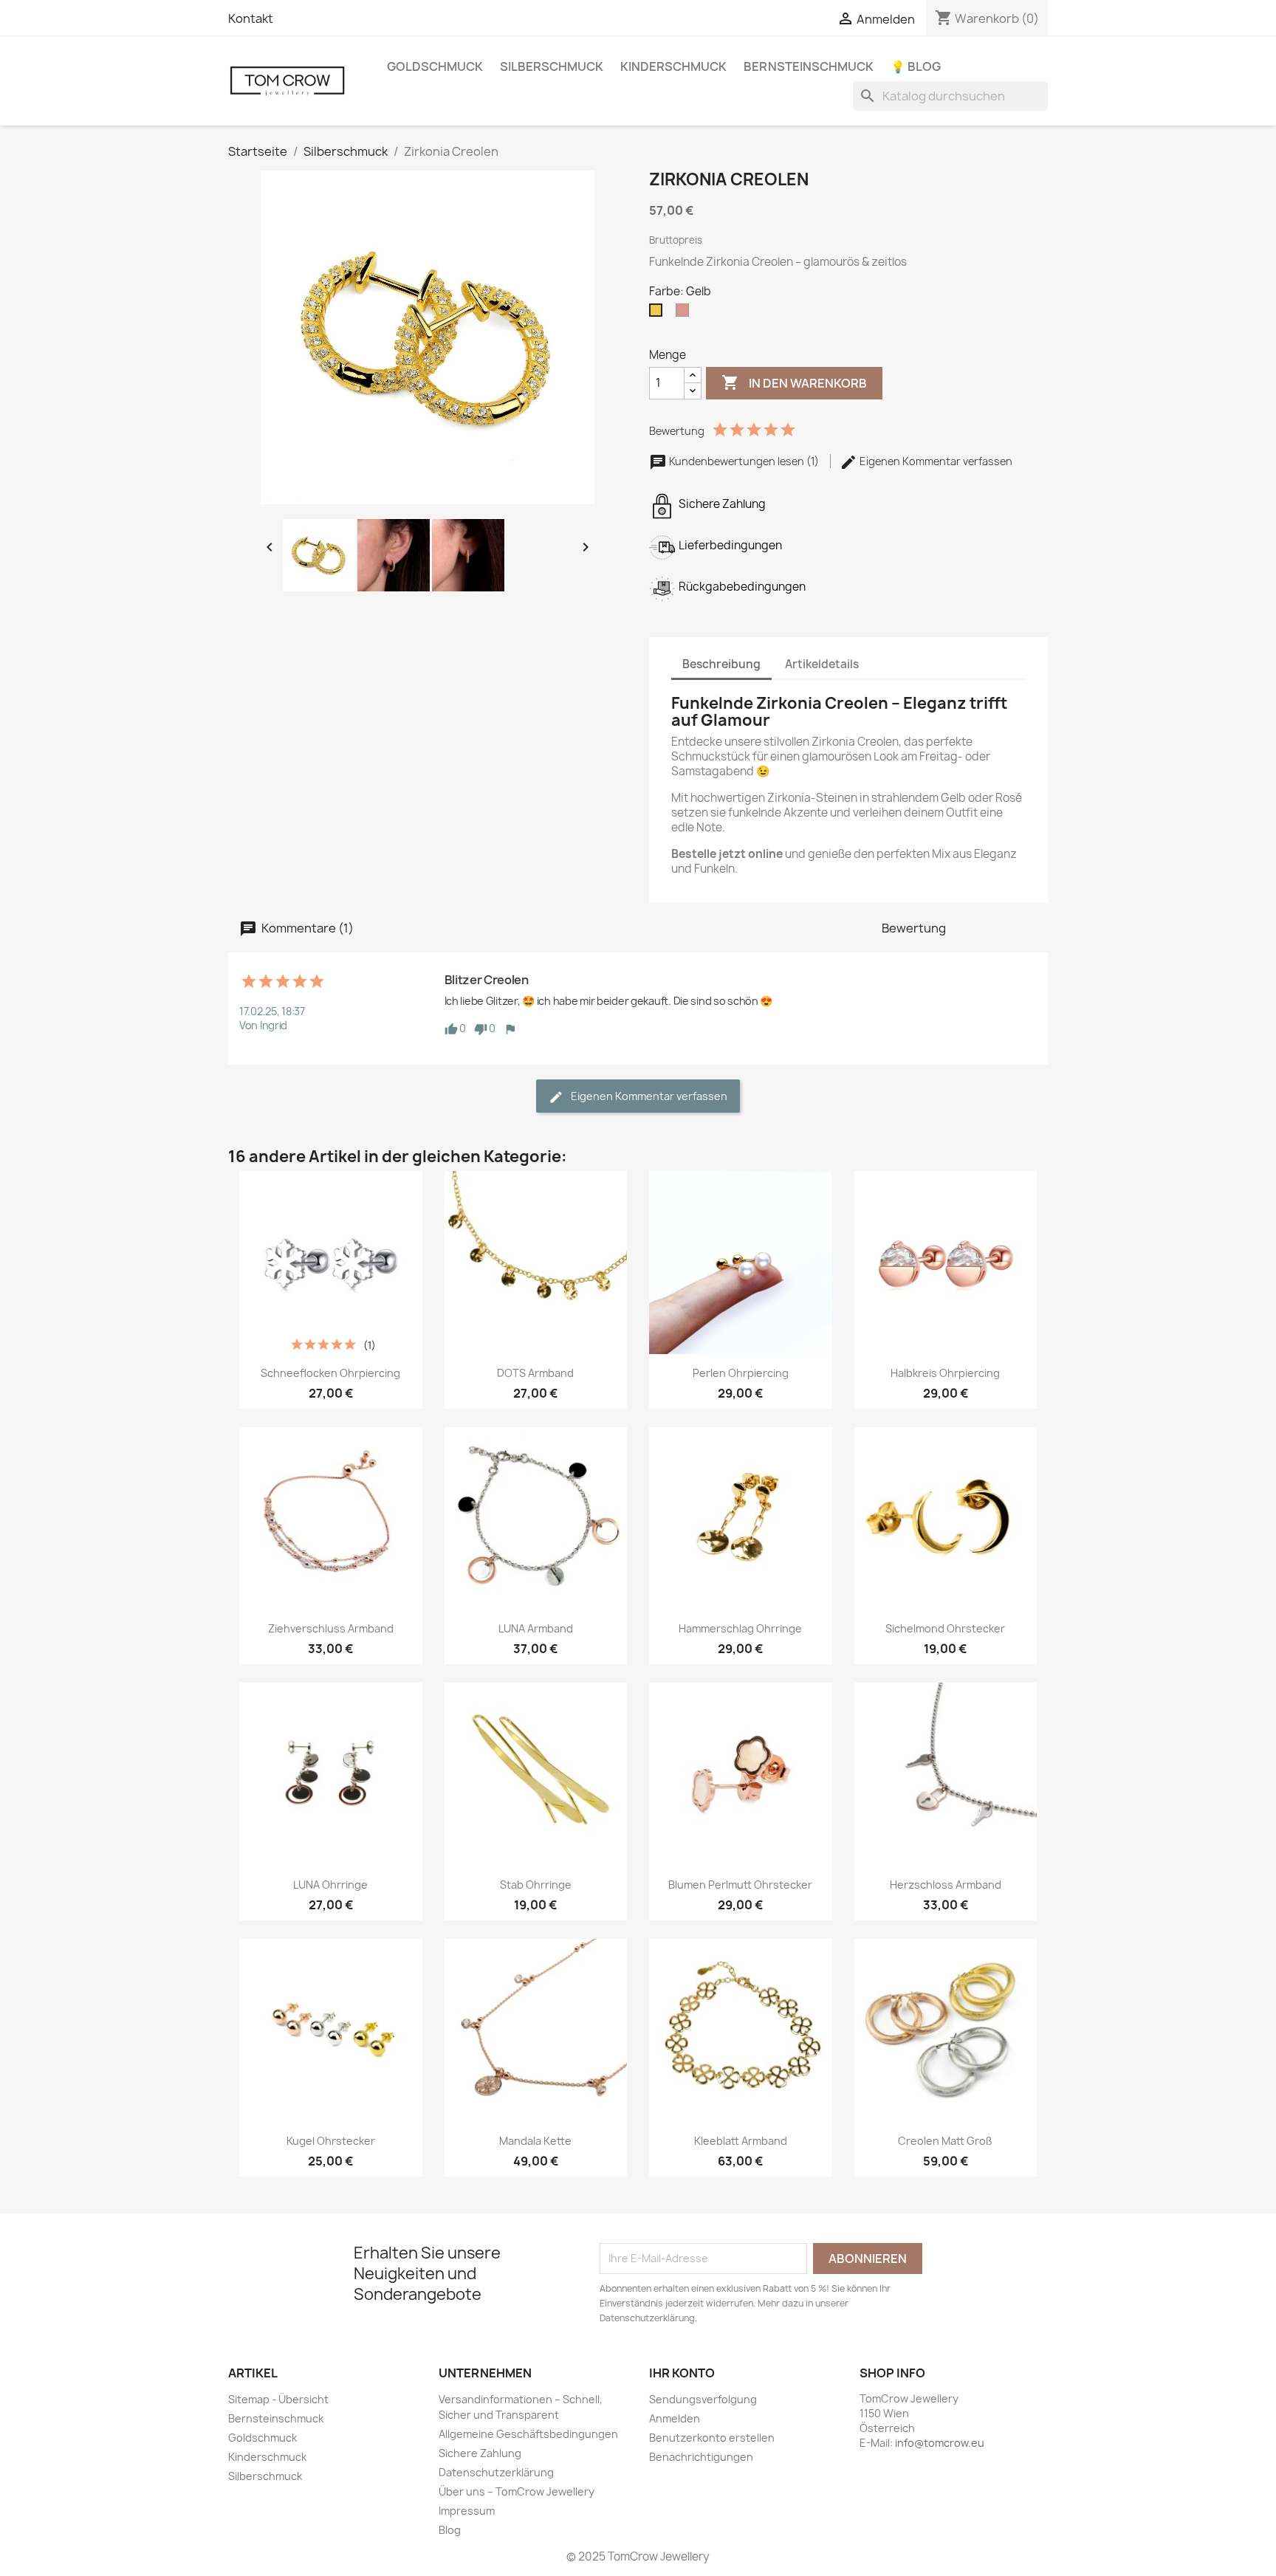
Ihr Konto (682, 2373)
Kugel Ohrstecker (331, 2141)
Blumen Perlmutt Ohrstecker (740, 1885)
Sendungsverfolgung (703, 2399)
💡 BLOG (916, 66)
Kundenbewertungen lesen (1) (744, 461)
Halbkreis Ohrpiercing (945, 1373)
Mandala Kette (535, 2141)
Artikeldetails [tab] (822, 664)
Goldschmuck (435, 66)
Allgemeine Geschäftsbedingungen (528, 2434)
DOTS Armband (535, 1373)
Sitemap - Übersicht (278, 2399)
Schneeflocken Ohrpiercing (330, 1373)
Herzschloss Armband (946, 1885)
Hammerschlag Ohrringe (740, 1628)
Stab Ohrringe (536, 1885)
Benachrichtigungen (701, 2457)
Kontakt (251, 18)
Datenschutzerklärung (496, 2472)
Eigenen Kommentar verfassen (935, 461)
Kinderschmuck (673, 66)
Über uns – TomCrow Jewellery (517, 2491)
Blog (450, 2530)
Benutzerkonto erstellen (712, 2438)
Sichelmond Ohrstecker (945, 1628)
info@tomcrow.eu (940, 2443)
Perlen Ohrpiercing (741, 1373)
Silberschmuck (552, 66)
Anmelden (675, 2418)
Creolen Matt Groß (945, 2141)
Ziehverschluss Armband (331, 1628)
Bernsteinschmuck (809, 66)
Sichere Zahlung (480, 2453)
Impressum (467, 2511)
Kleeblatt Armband (741, 2141)
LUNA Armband (536, 1628)
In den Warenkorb (794, 382)
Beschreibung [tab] (721, 664)
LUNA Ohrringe (330, 1885)
